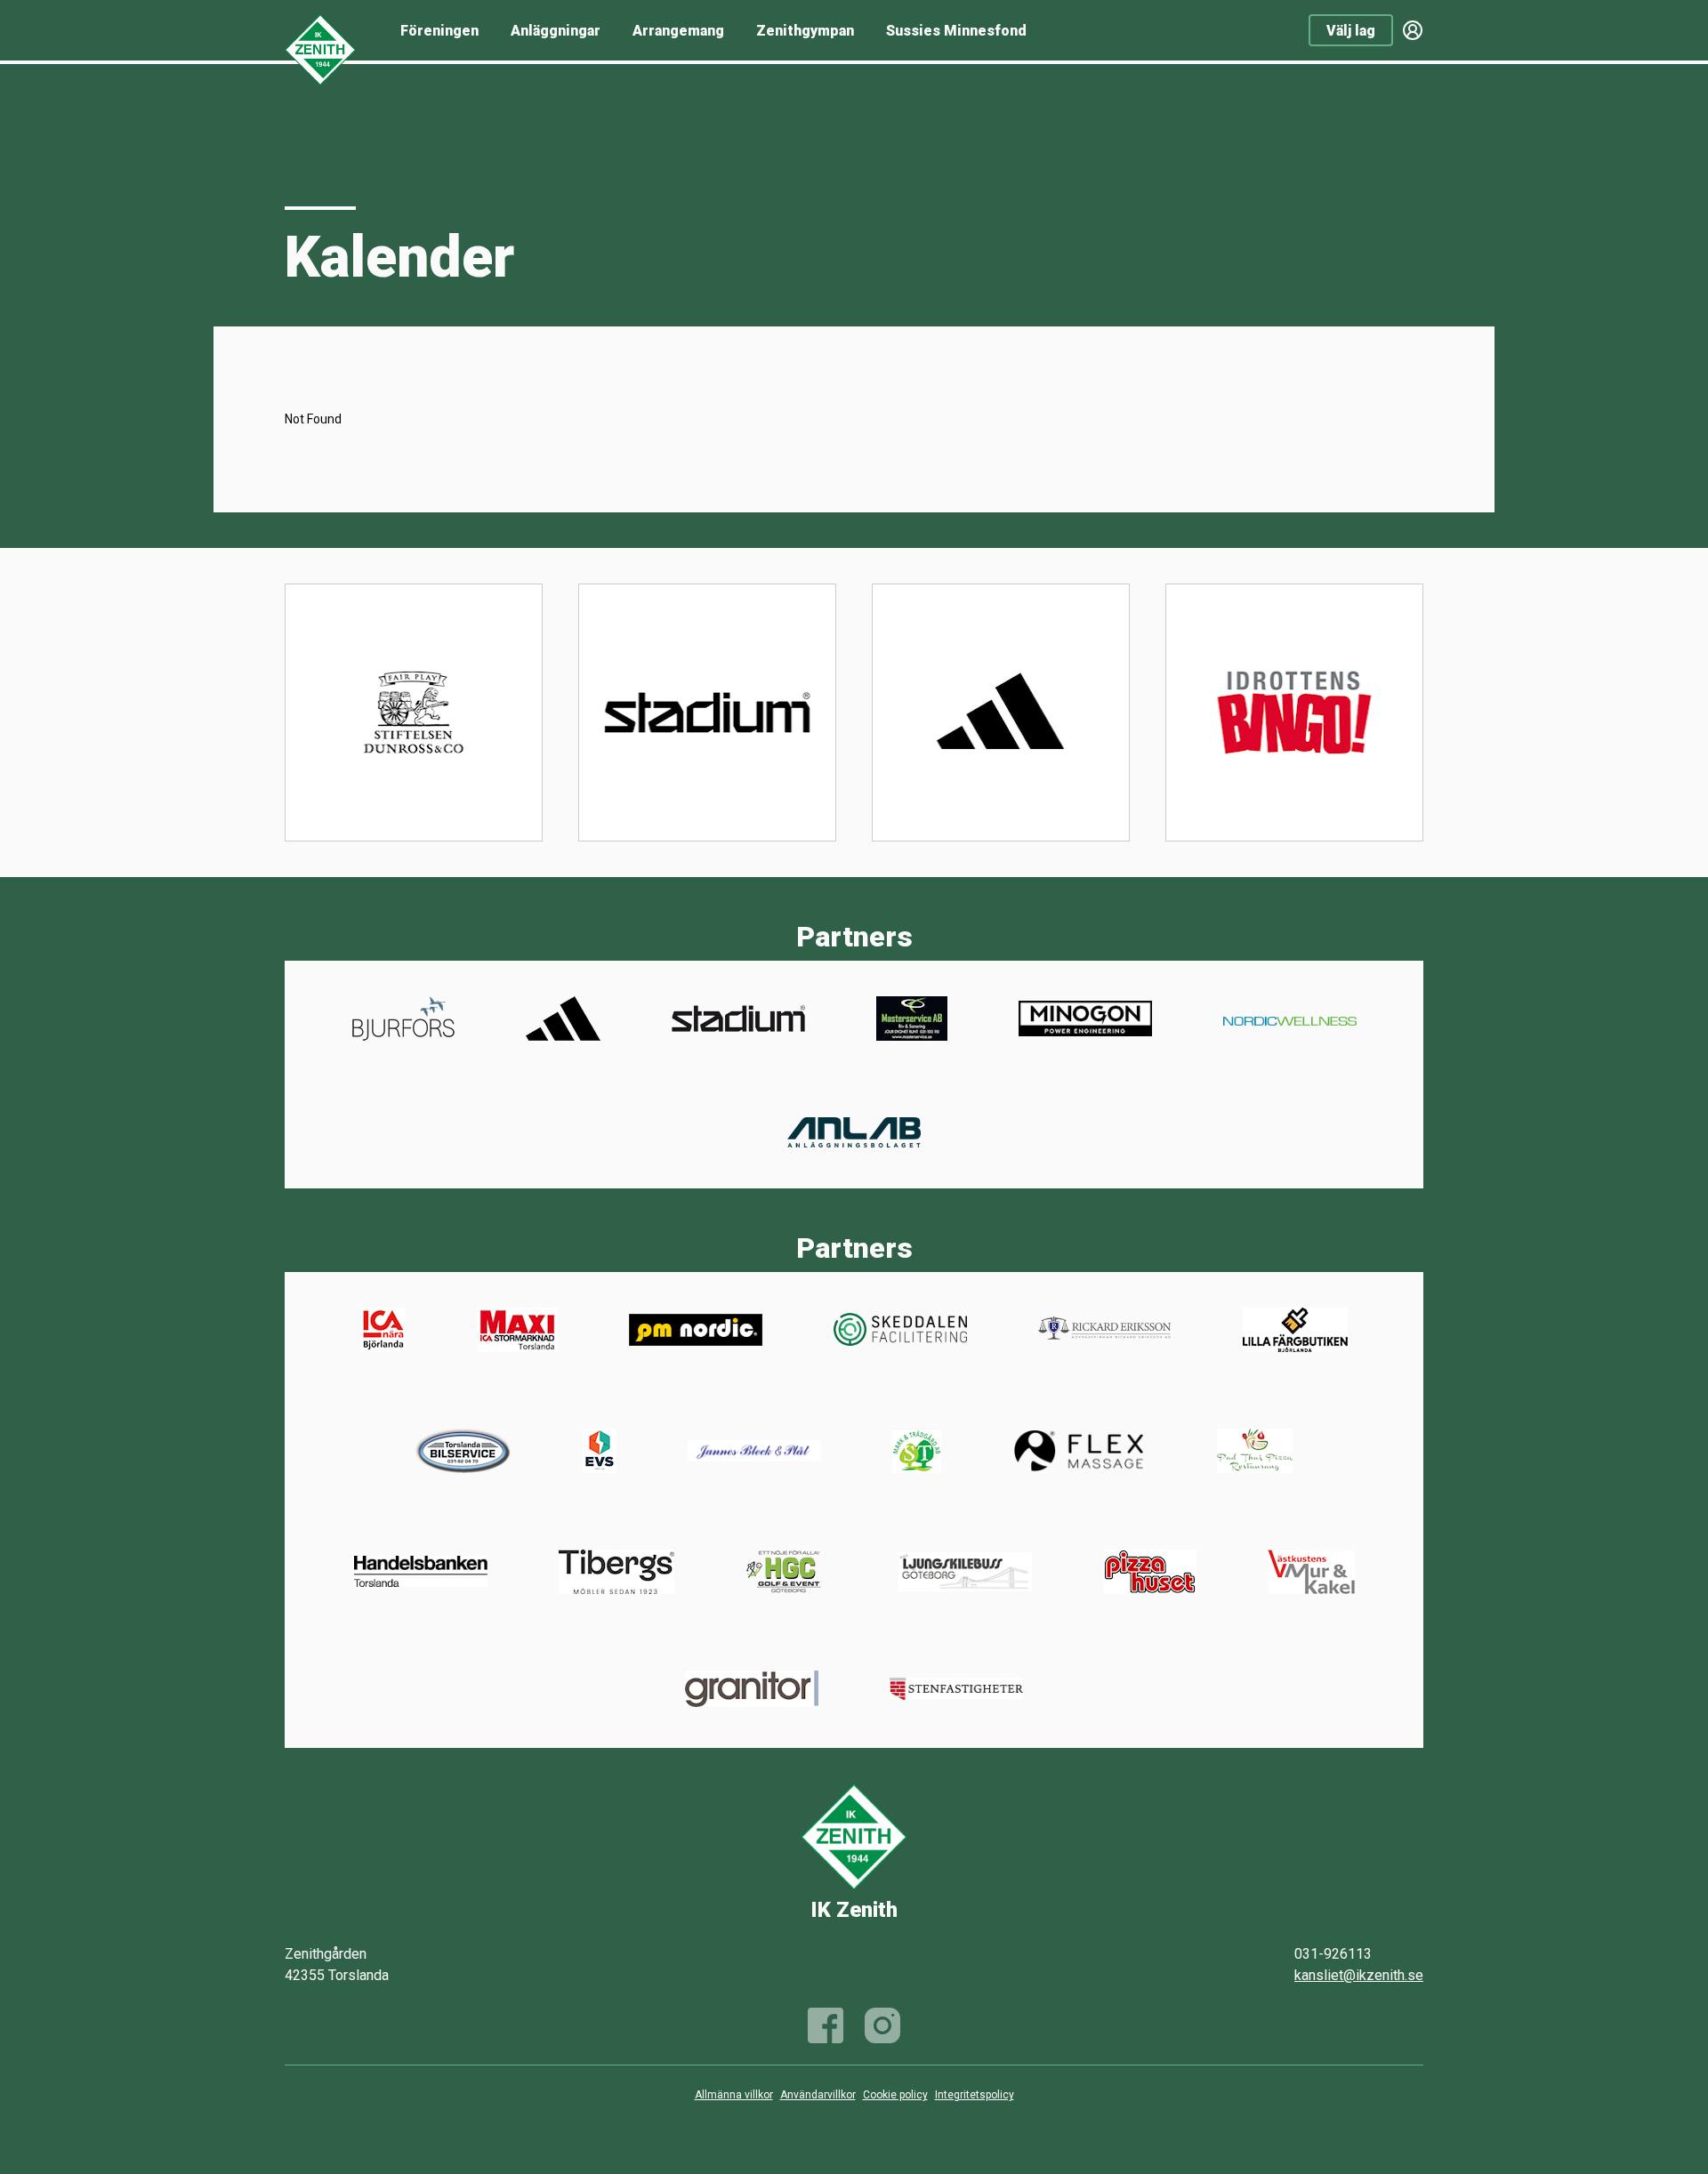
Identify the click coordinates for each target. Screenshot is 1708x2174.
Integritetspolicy (975, 2095)
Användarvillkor (818, 2095)
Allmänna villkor (734, 2095)
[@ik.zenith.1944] (882, 2025)
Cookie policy (895, 2095)
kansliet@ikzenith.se (1359, 1975)
